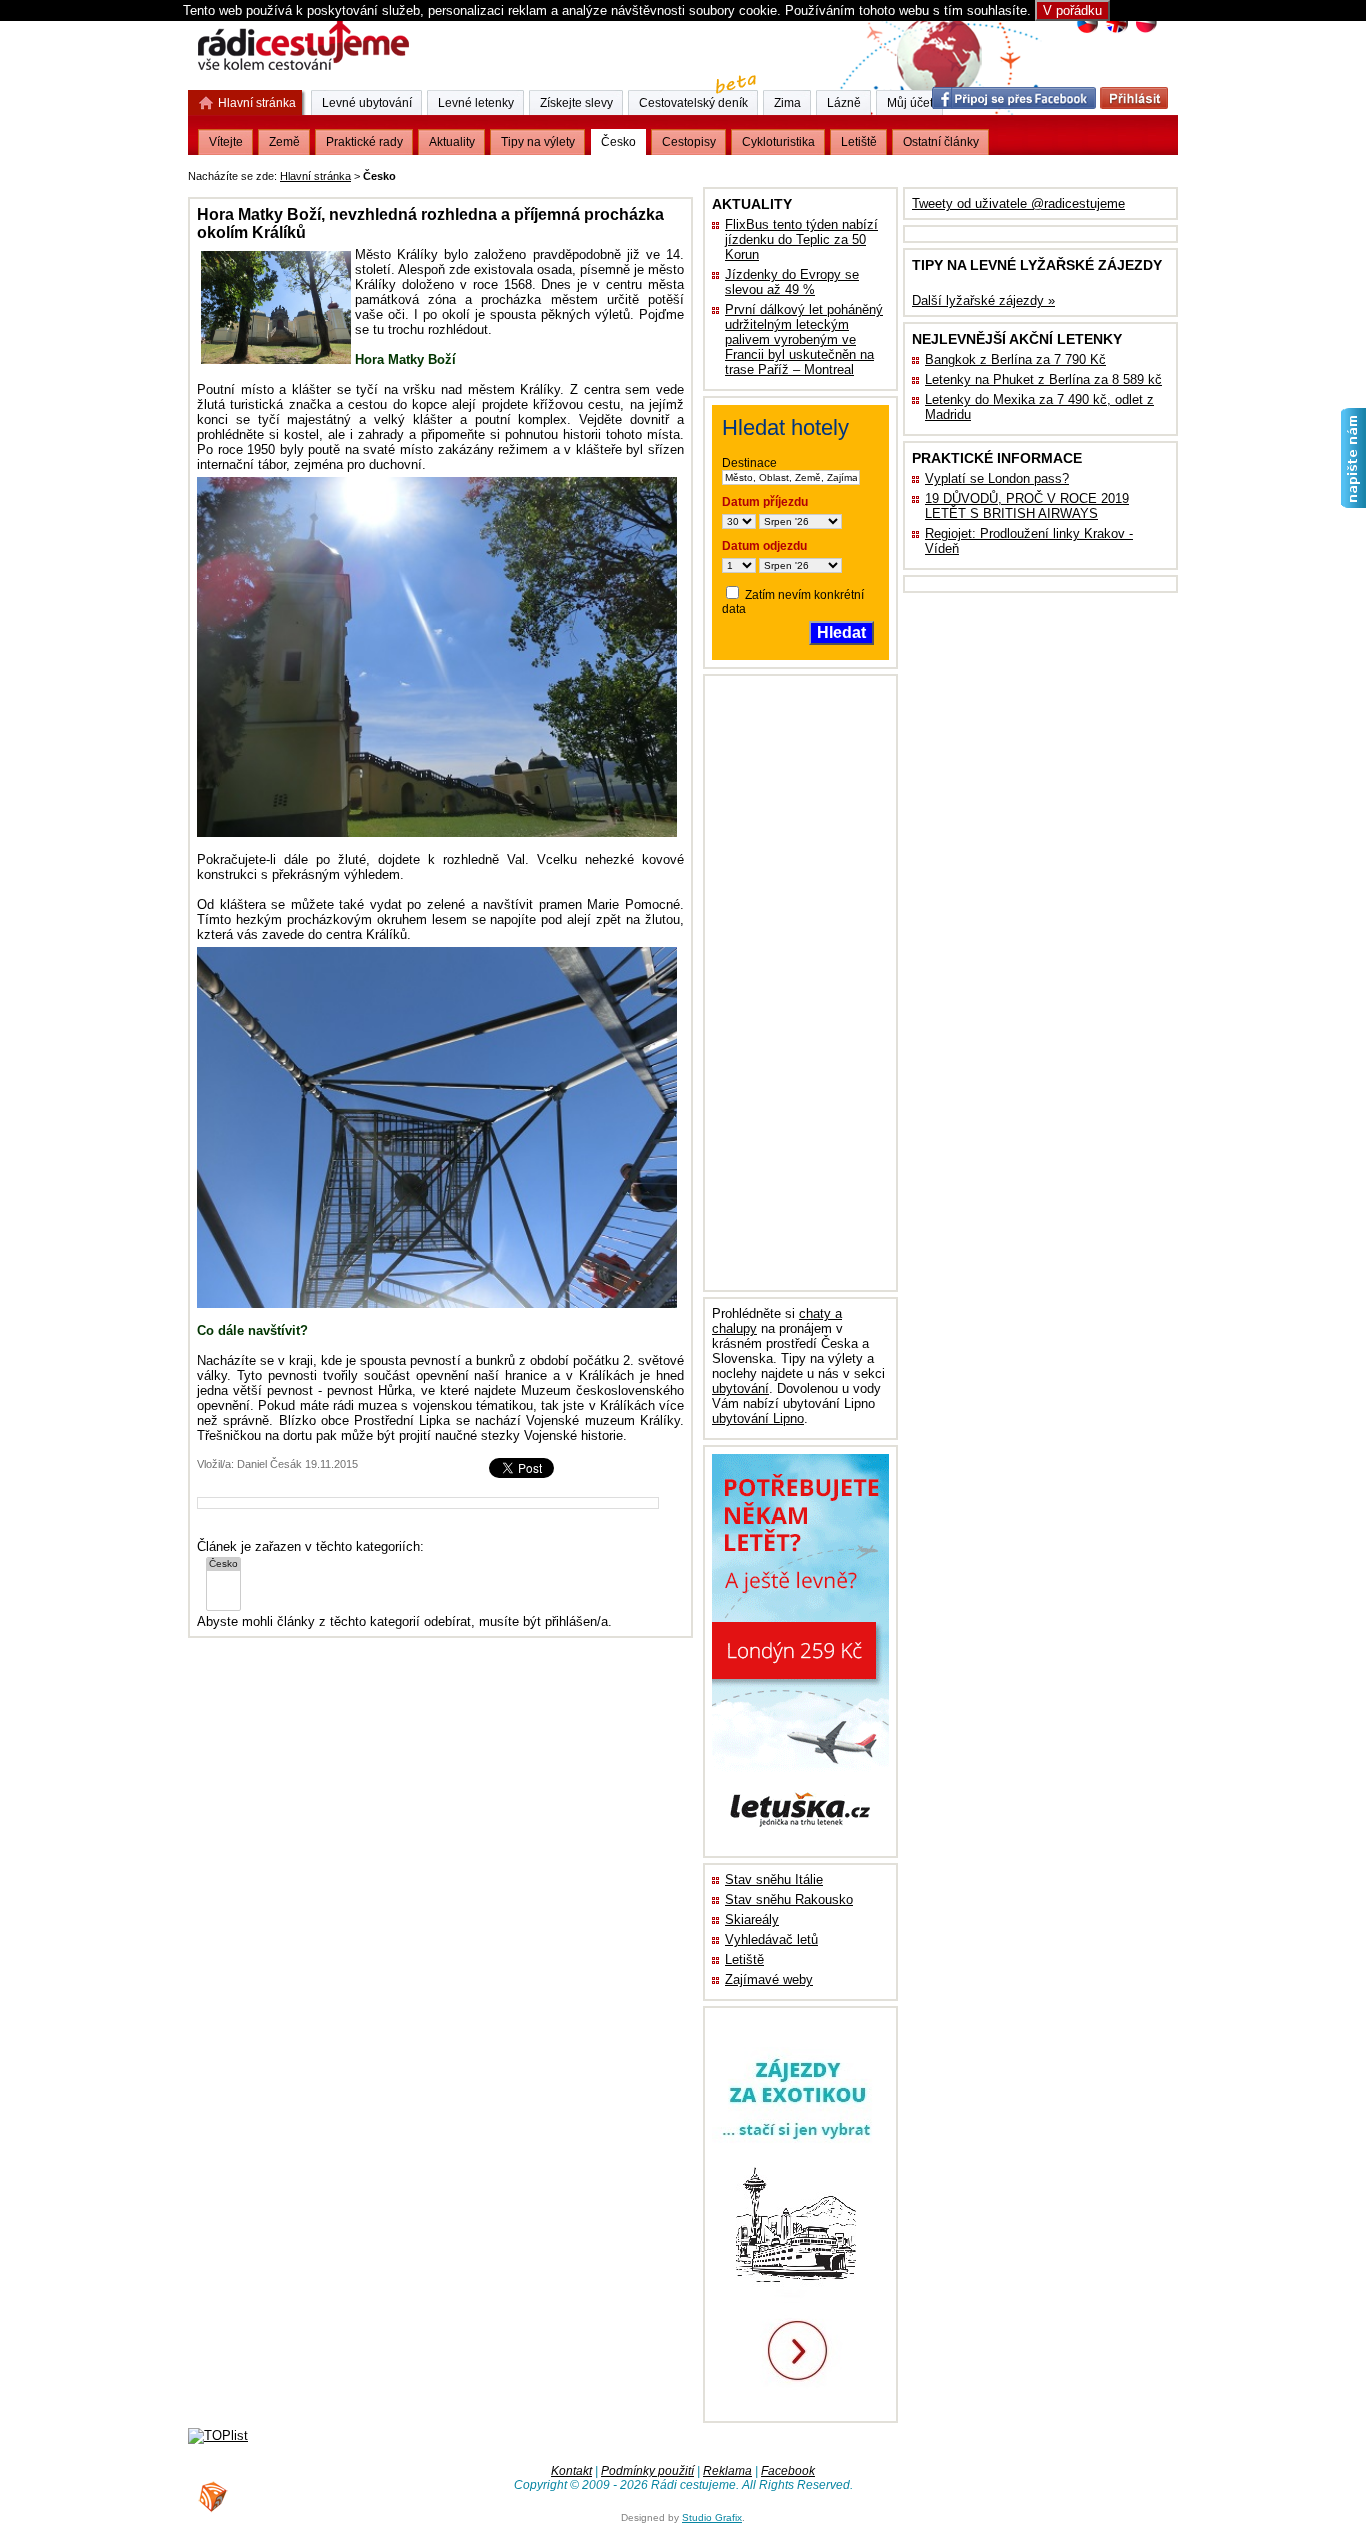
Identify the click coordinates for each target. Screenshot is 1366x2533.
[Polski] (1145, 30)
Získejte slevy (576, 103)
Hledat (841, 632)
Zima (787, 103)
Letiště (744, 1959)
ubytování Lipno (758, 1418)
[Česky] (1087, 30)
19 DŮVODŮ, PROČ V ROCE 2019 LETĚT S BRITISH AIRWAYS (1027, 506)
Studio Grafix (712, 2517)
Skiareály (752, 1919)
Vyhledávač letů (771, 1939)
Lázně (844, 103)
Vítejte (226, 142)
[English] (1116, 30)
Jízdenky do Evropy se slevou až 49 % (792, 282)
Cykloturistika (778, 142)
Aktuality (452, 142)
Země (284, 142)
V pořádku (1072, 10)
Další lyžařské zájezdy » (983, 300)
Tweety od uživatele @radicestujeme (1018, 203)
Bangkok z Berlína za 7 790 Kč (1015, 359)
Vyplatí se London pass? (997, 478)
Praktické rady (364, 142)
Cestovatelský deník (693, 103)
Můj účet (910, 103)
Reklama (727, 2471)
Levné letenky (476, 103)
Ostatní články (941, 142)
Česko (618, 142)
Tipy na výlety (538, 142)
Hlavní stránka (315, 176)
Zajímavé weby (769, 1979)
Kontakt (571, 2471)
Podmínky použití (647, 2471)
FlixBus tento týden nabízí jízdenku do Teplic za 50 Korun (801, 239)
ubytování (740, 1388)
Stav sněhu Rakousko (789, 1899)
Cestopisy (689, 142)
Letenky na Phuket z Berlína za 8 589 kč (1043, 379)
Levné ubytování (367, 103)
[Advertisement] (648, 172)
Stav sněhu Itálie (774, 1879)
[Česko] (223, 1564)
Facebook (788, 2471)
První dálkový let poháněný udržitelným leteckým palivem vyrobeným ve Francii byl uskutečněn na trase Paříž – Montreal (804, 339)
